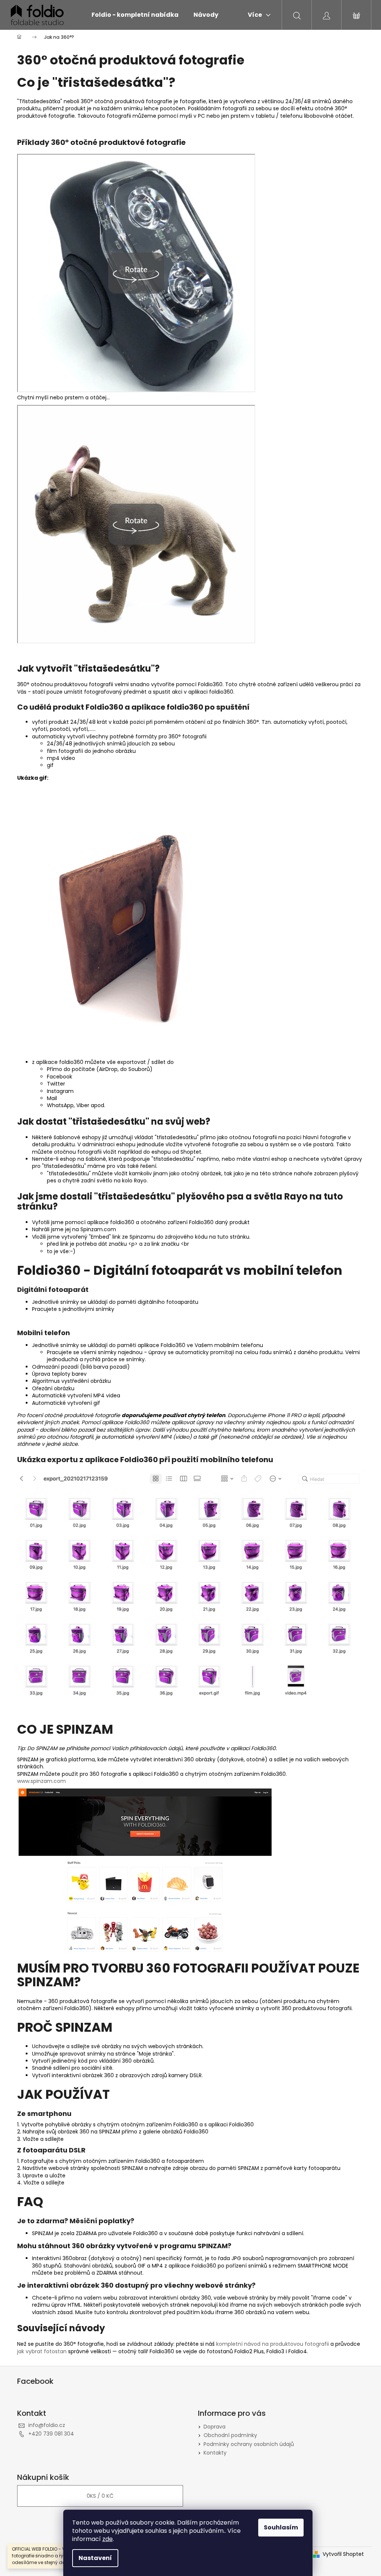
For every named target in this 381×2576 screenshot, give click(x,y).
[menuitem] (135, 15)
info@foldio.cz (47, 2425)
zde (108, 2539)
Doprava (214, 2427)
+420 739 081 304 (51, 2434)
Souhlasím (281, 2527)
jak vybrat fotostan (42, 2351)
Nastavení (95, 2558)
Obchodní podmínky (230, 2435)
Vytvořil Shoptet (343, 2554)
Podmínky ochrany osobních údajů (249, 2444)
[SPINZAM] (145, 1870)
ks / (100, 2496)
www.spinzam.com (41, 1781)
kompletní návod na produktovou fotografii (273, 2344)
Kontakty (215, 2453)
